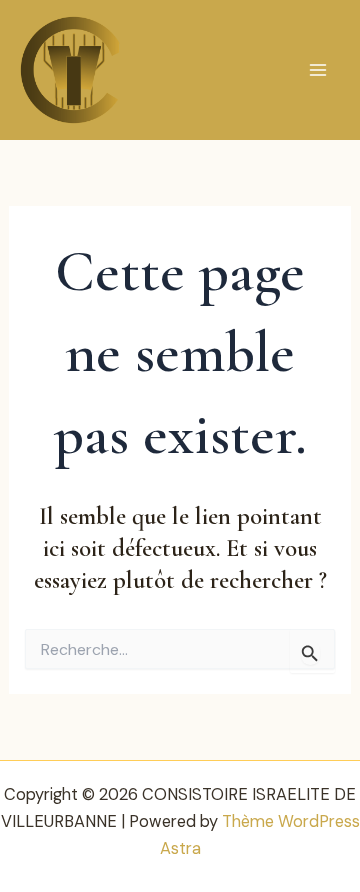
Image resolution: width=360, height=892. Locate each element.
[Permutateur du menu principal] (317, 70)
